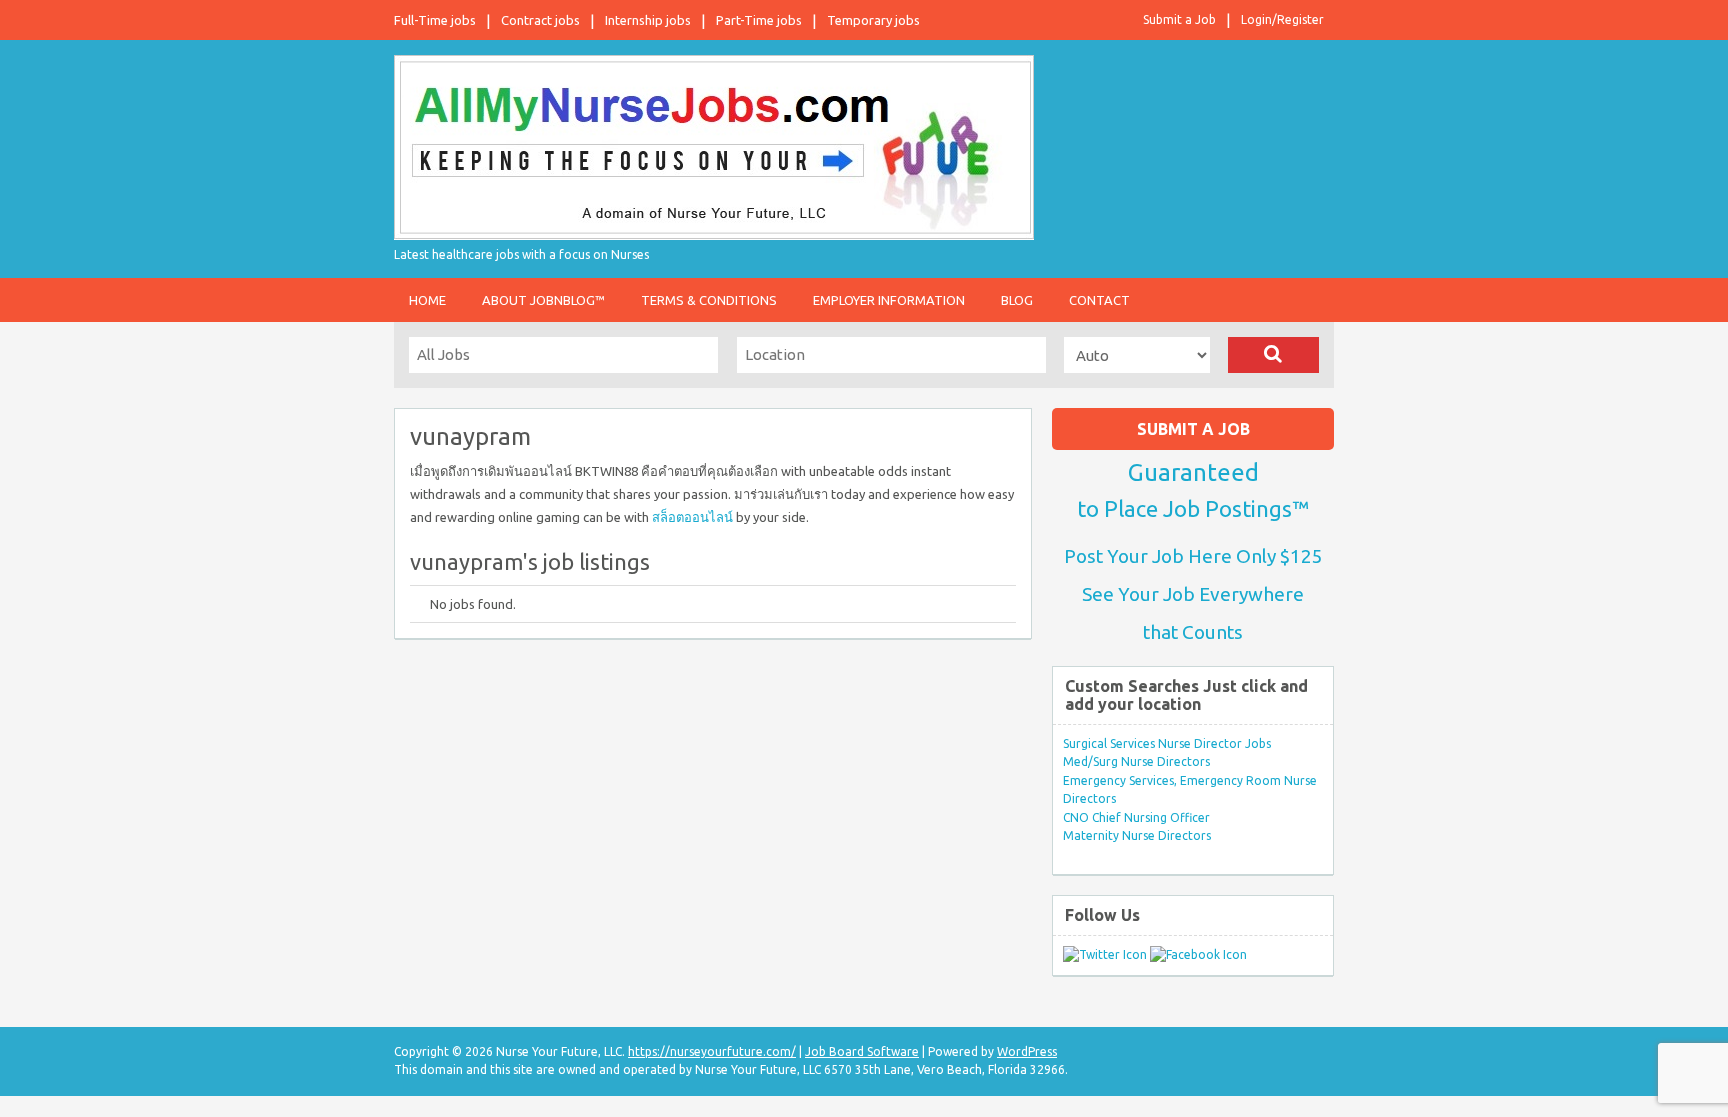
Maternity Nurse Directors (1137, 835)
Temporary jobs (873, 20)
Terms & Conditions (709, 300)
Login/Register (1282, 19)
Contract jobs (540, 20)
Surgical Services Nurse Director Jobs (1167, 743)
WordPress (1027, 1051)
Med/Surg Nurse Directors (1136, 761)
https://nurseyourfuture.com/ (712, 1051)
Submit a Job (1179, 19)
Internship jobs (648, 20)
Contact (1099, 300)
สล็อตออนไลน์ (692, 517)
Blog (1017, 300)
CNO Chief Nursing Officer (1136, 817)
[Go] (1273, 355)
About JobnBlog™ (543, 300)
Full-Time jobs (435, 20)
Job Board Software (862, 1051)
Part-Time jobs (759, 20)
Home (427, 300)
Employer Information (889, 300)
